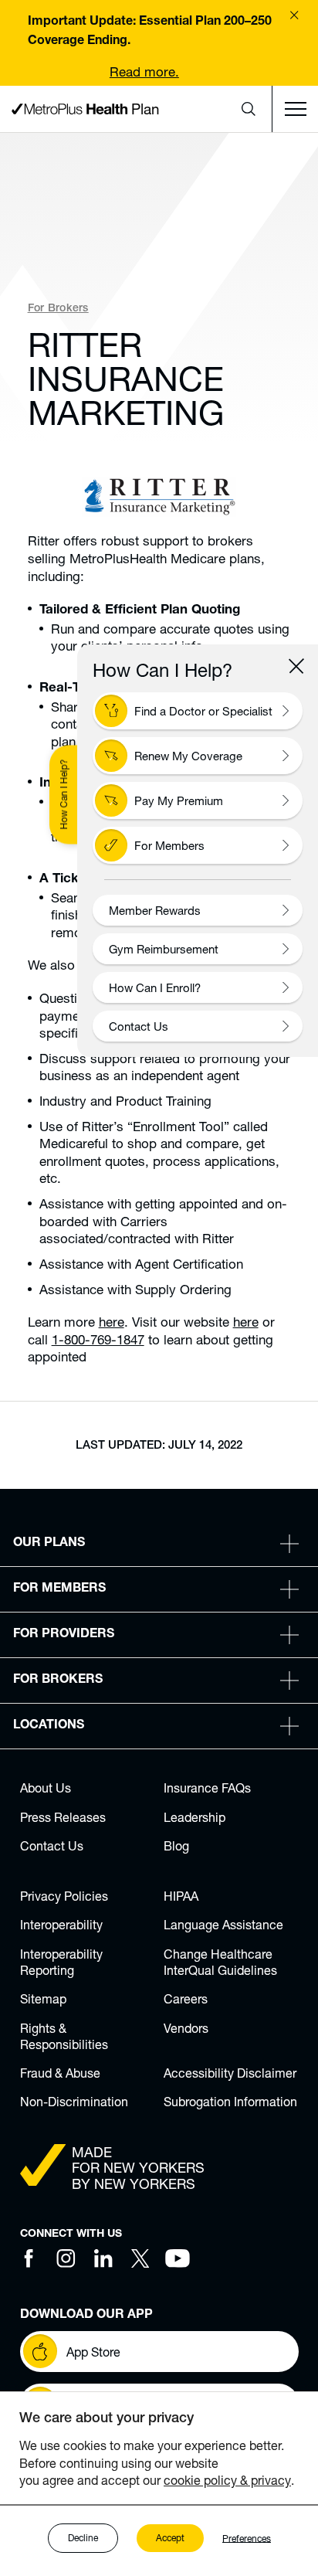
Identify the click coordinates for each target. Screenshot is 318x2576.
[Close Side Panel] (296, 666)
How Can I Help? (64, 795)
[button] (249, 109)
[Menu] (295, 109)
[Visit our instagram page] (66, 2258)
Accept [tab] (170, 2538)
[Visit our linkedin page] (103, 2258)
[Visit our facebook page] (29, 2258)
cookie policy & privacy (227, 2480)
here (112, 1322)
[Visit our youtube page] (178, 2258)
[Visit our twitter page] (140, 2258)
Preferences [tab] (247, 2538)
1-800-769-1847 (98, 1339)
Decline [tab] (83, 2538)
